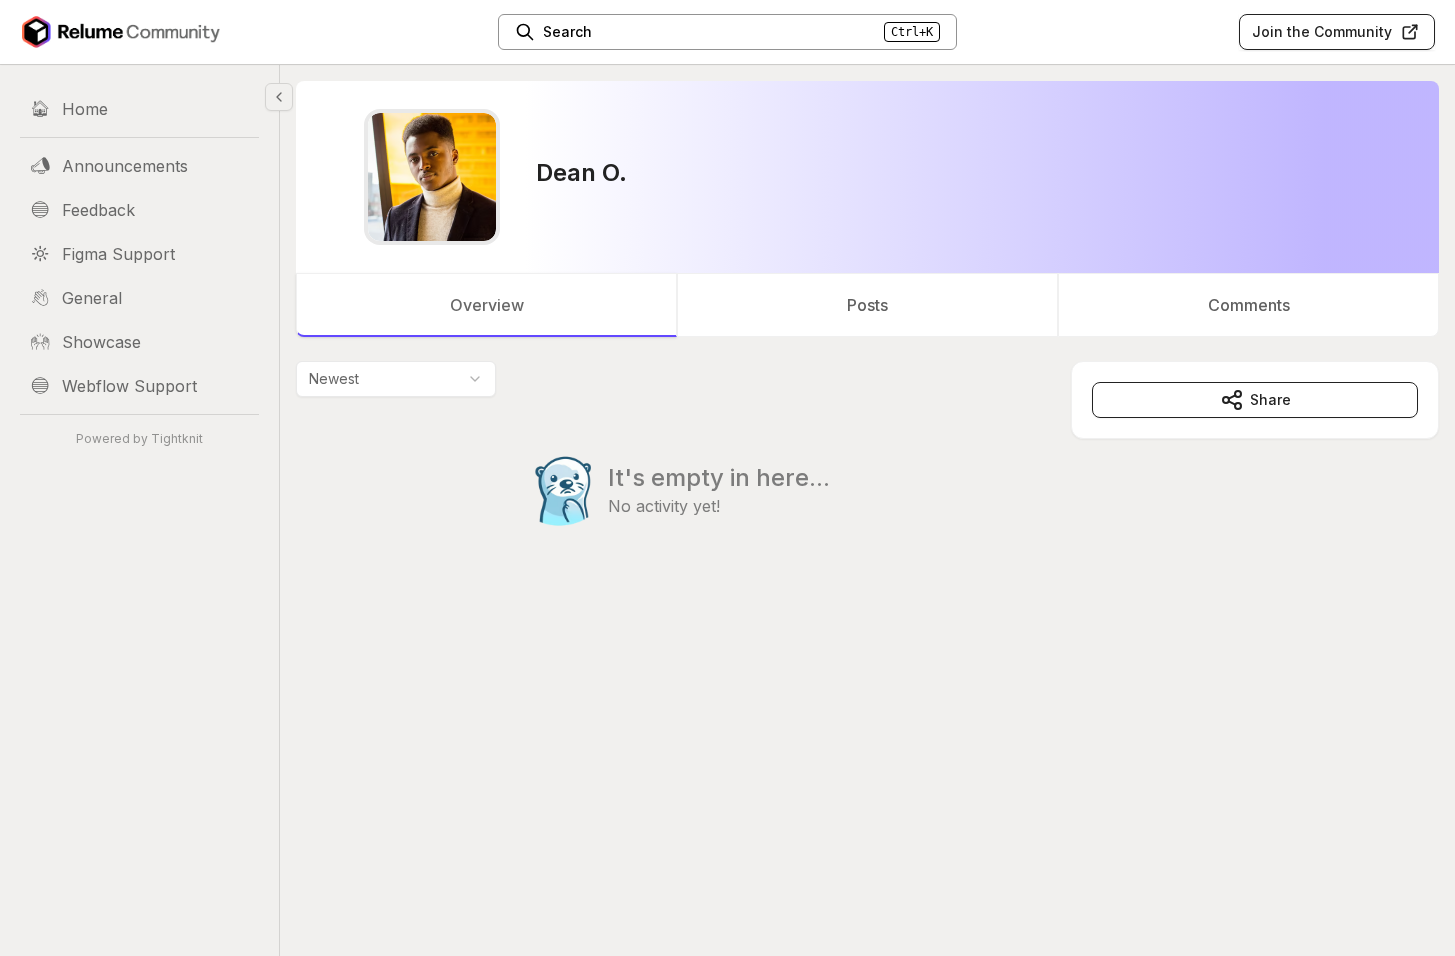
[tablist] (867, 305)
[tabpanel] (867, 484)
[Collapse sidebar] (279, 97)
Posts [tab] (867, 305)
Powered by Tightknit (139, 438)
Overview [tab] (487, 305)
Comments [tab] (1249, 305)
